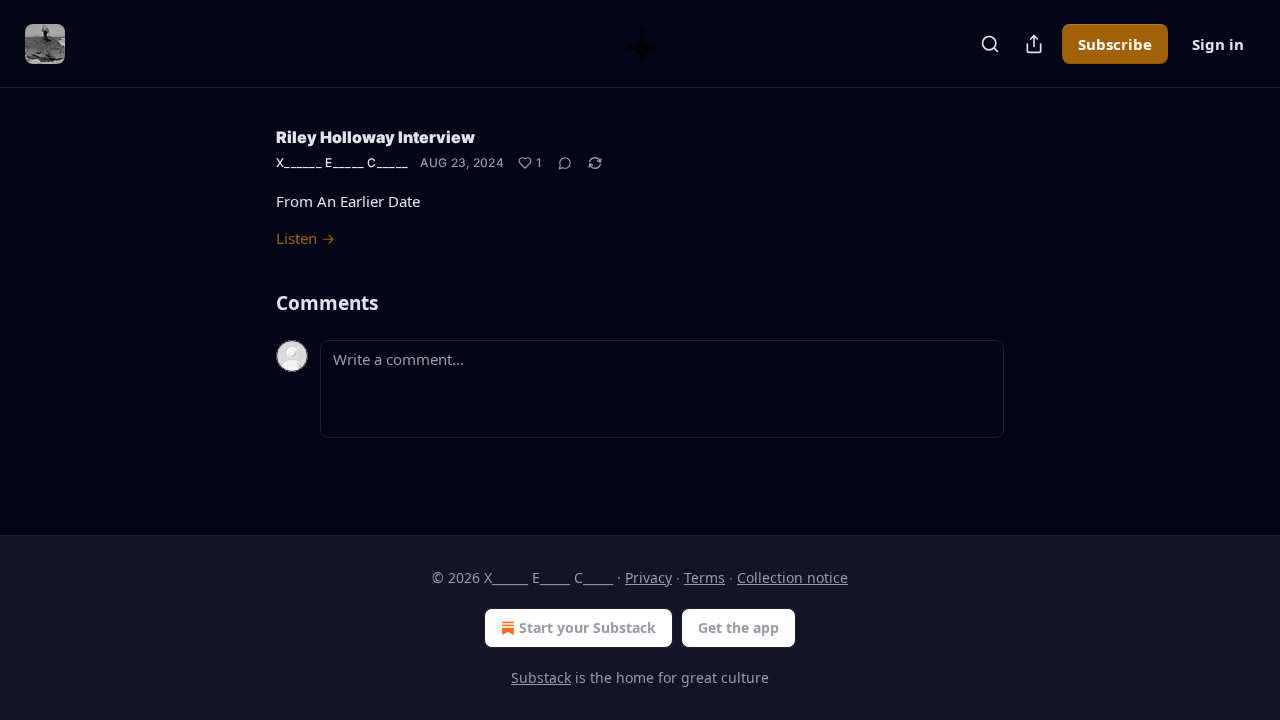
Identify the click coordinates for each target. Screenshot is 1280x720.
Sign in (1218, 44)
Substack (541, 677)
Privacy (648, 577)
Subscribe (1115, 44)
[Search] (990, 44)
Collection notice (792, 577)
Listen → (305, 238)
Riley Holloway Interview (375, 137)
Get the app (738, 627)
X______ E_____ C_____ (342, 162)
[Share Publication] (1034, 44)
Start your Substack (587, 627)
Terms (704, 577)
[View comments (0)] (565, 163)
